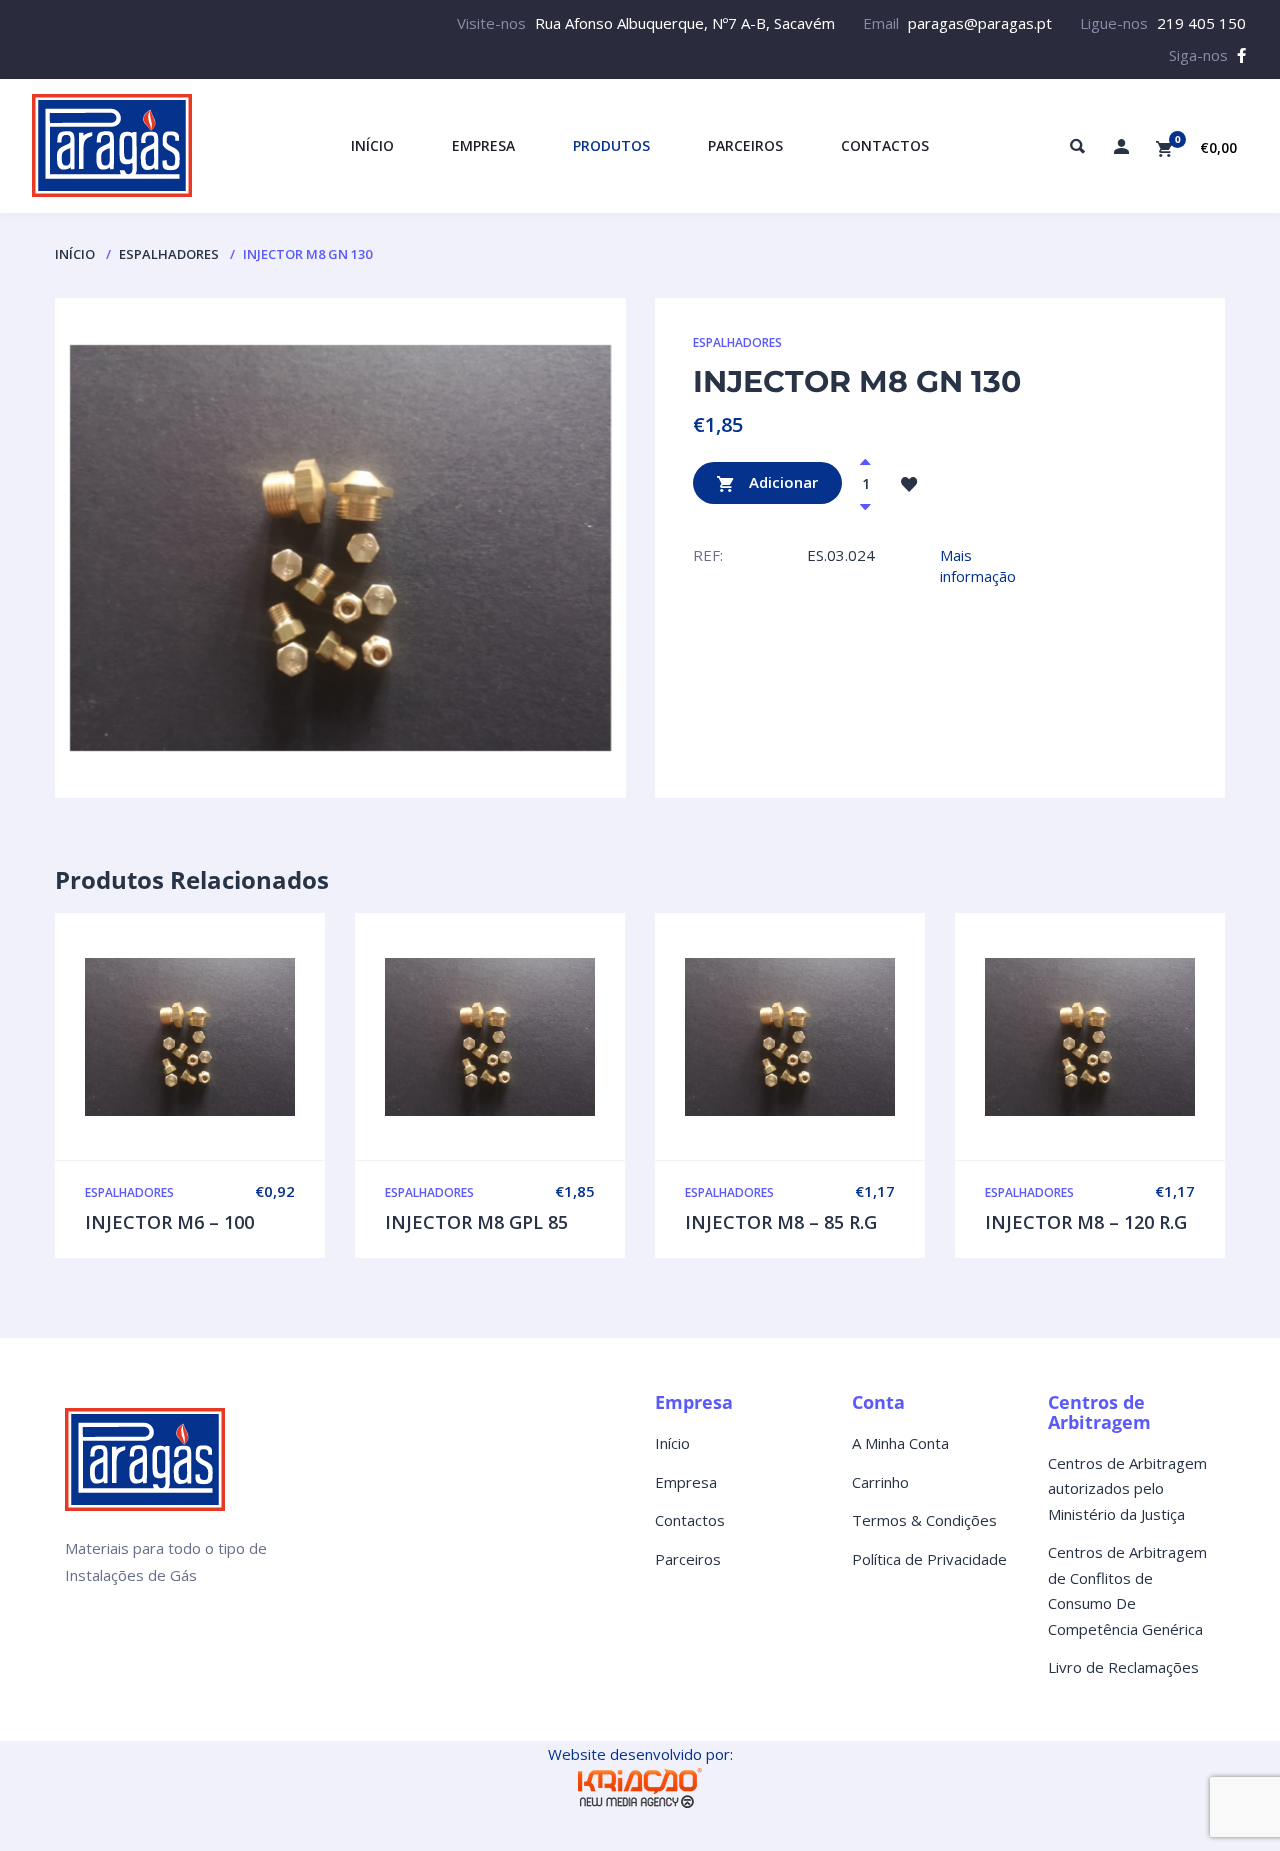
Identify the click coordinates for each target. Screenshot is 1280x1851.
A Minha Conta (900, 1443)
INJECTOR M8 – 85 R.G (781, 1222)
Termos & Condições (924, 1520)
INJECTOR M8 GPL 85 (476, 1222)
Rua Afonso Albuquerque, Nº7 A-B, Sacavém (685, 23)
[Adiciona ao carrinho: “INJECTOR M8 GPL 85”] (532, 1037)
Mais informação (978, 565)
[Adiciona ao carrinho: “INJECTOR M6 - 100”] (232, 1037)
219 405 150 (1201, 23)
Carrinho (880, 1482)
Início (75, 254)
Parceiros (688, 1559)
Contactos (690, 1520)
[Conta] (1121, 146)
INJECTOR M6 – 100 (169, 1222)
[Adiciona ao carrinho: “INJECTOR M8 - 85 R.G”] (832, 1037)
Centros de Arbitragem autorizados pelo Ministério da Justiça (1127, 1488)
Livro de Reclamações (1123, 1667)
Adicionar (781, 481)
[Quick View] (190, 1037)
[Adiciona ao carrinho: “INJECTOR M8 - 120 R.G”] (1132, 1037)
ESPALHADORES (169, 254)
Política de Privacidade (929, 1559)
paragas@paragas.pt (980, 23)
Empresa (686, 1482)
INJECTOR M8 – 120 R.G (1086, 1222)
